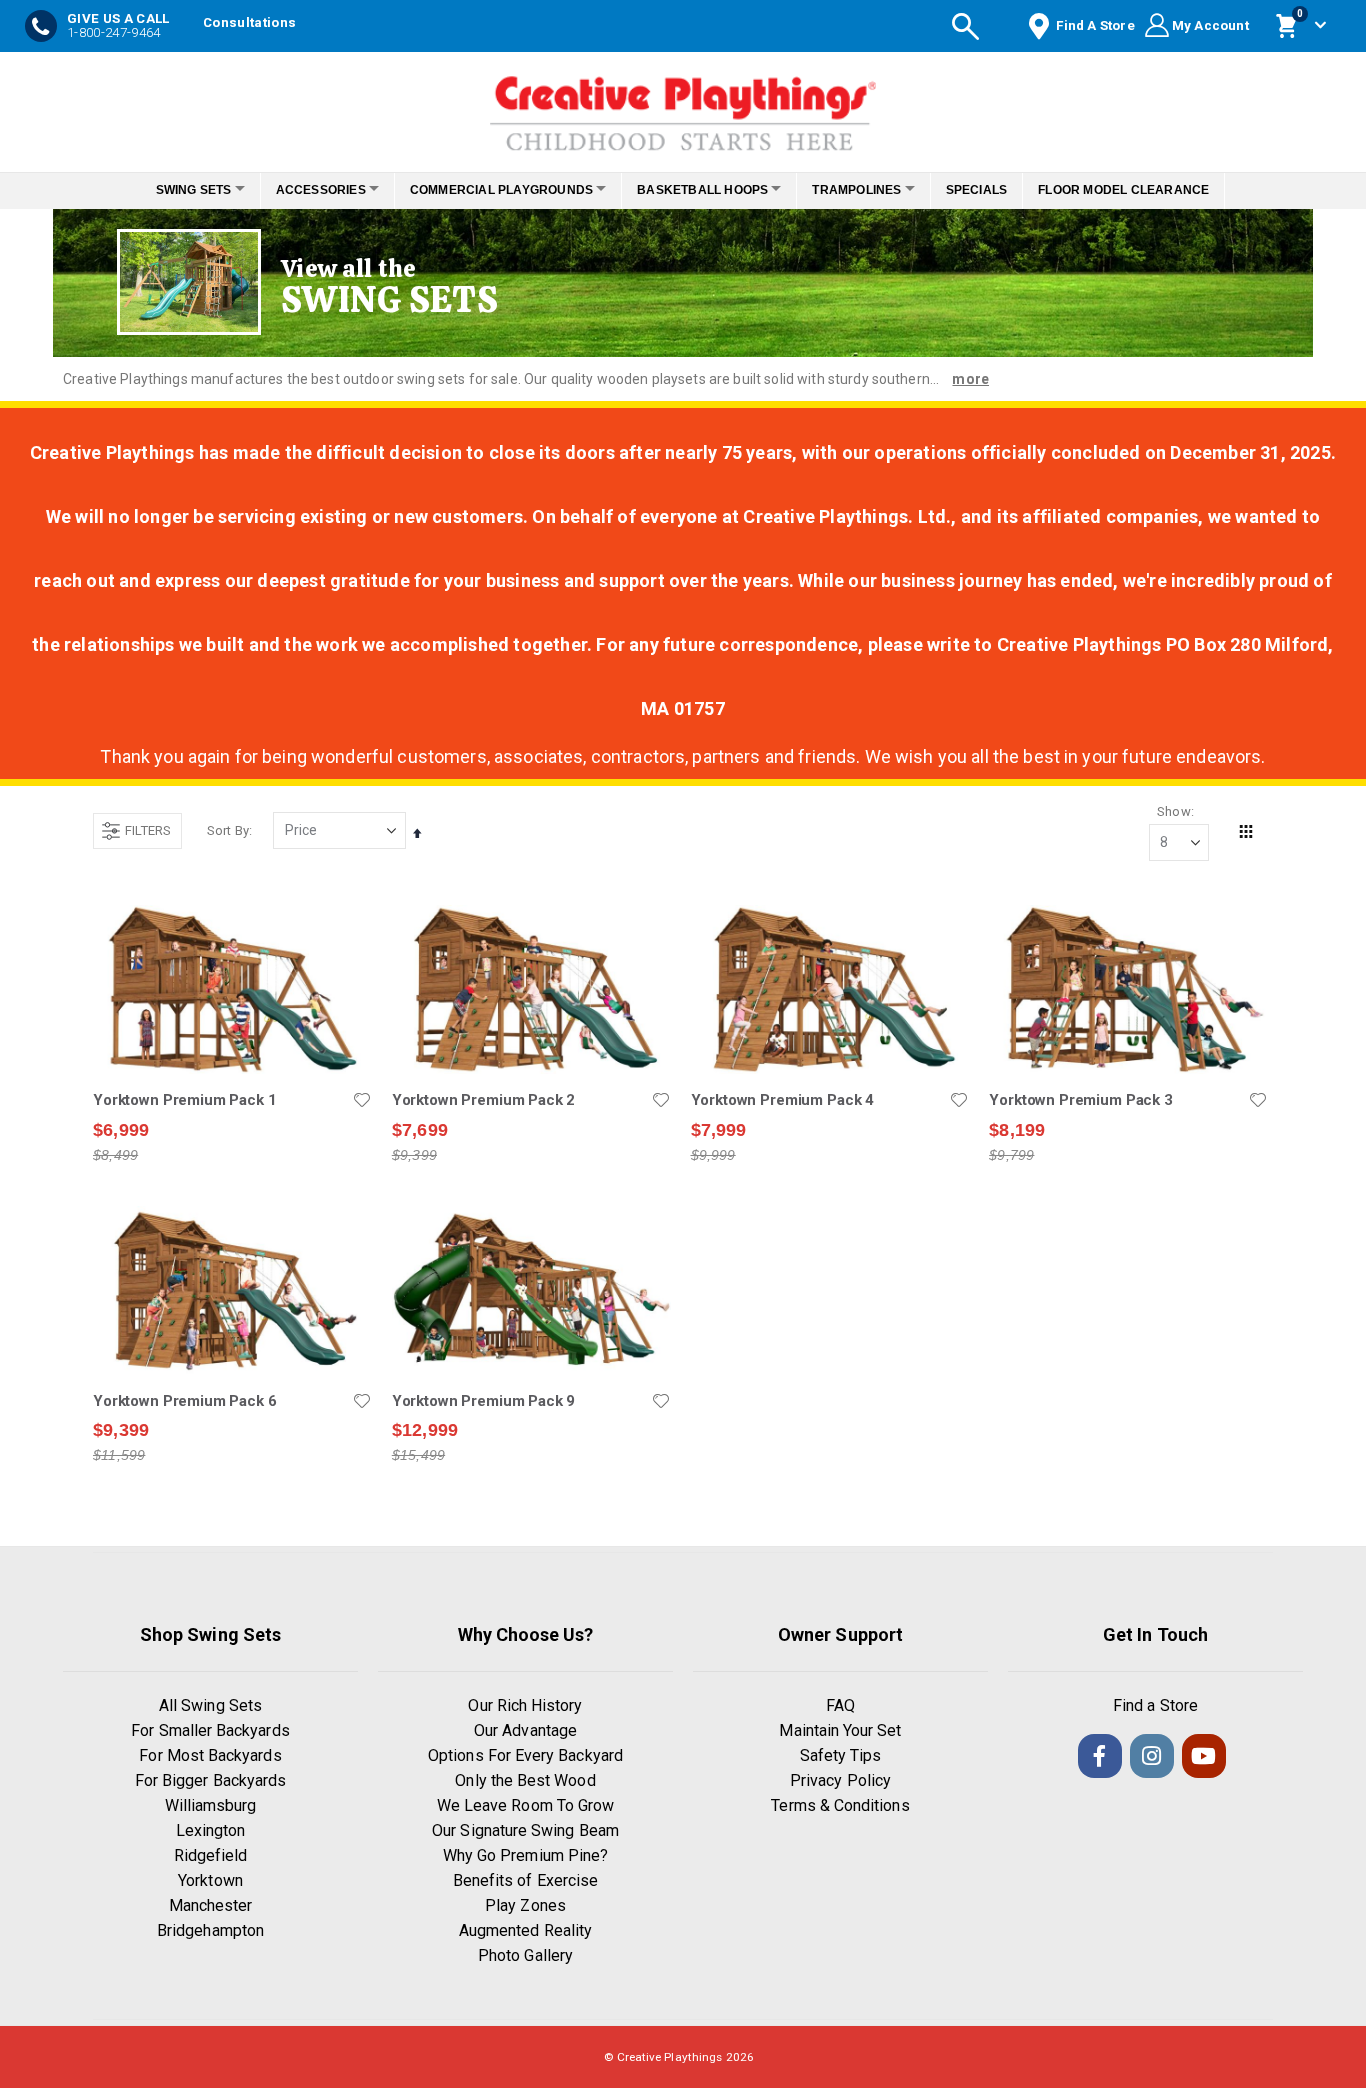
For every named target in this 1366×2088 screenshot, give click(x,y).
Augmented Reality (525, 1930)
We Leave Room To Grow (525, 1805)
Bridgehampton (210, 1930)
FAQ (840, 1705)
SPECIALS (1004, 190)
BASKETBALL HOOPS (708, 190)
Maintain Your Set (840, 1730)
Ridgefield (211, 1855)
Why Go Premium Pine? (525, 1855)
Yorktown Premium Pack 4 (783, 1100)
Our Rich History (525, 1705)
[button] (362, 1100)
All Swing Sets (210, 1705)
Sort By (228, 830)
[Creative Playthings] (683, 107)
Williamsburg (211, 1805)
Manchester (211, 1905)
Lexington (211, 1830)
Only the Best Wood (525, 1780)
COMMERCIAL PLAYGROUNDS (495, 190)
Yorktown (210, 1880)
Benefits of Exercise (525, 1880)
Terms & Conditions (840, 1805)
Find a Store (1155, 1705)
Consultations (249, 22)
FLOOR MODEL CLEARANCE (1151, 190)
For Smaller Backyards (210, 1730)
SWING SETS (166, 190)
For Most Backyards (210, 1755)
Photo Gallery (525, 1955)
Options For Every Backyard (525, 1755)
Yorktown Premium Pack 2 (484, 1100)
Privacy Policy (840, 1780)
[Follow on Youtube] (1204, 1756)
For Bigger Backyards (210, 1780)
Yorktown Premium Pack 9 (484, 1401)
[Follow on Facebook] (1100, 1756)
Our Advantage (525, 1730)
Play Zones (525, 1905)
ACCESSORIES (304, 190)
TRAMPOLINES (873, 190)
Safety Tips (841, 1755)
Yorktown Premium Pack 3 (1081, 1100)
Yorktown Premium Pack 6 (185, 1401)
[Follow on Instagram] (1152, 1756)
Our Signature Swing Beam (525, 1830)
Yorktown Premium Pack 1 (185, 1100)
